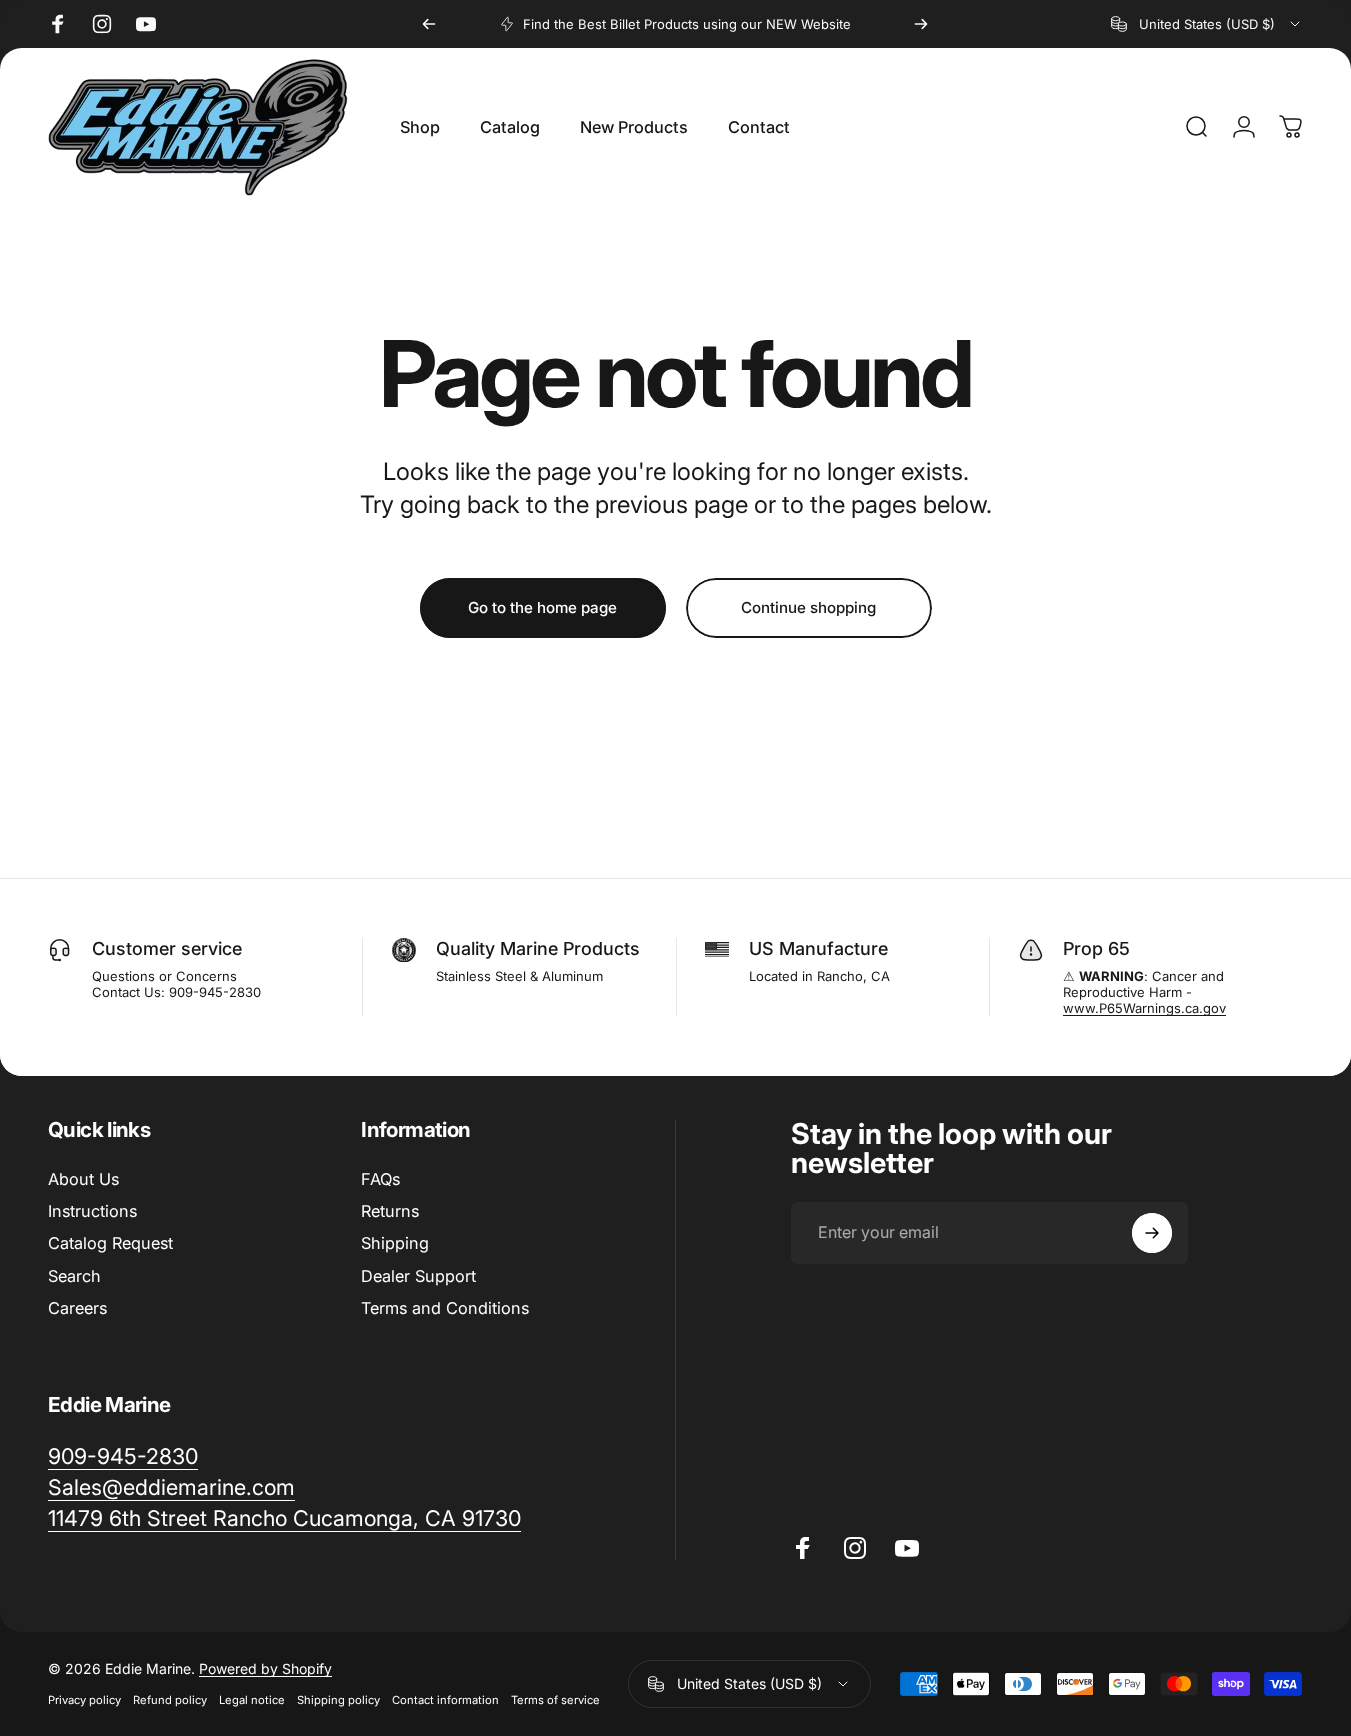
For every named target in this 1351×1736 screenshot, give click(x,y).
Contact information (445, 1700)
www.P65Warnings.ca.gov (1144, 1008)
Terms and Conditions (445, 1308)
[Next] (921, 24)
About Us (83, 1179)
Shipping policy (338, 1700)
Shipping (395, 1244)
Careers (77, 1308)
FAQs (380, 1179)
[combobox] (1207, 24)
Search (74, 1276)
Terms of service (555, 1700)
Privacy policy (84, 1700)
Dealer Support (418, 1276)
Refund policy (170, 1700)
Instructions (92, 1211)
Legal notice (252, 1700)
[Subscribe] (1152, 1233)
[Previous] (429, 24)
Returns (390, 1211)
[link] (123, 1456)
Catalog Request (110, 1244)
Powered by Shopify (265, 1668)
